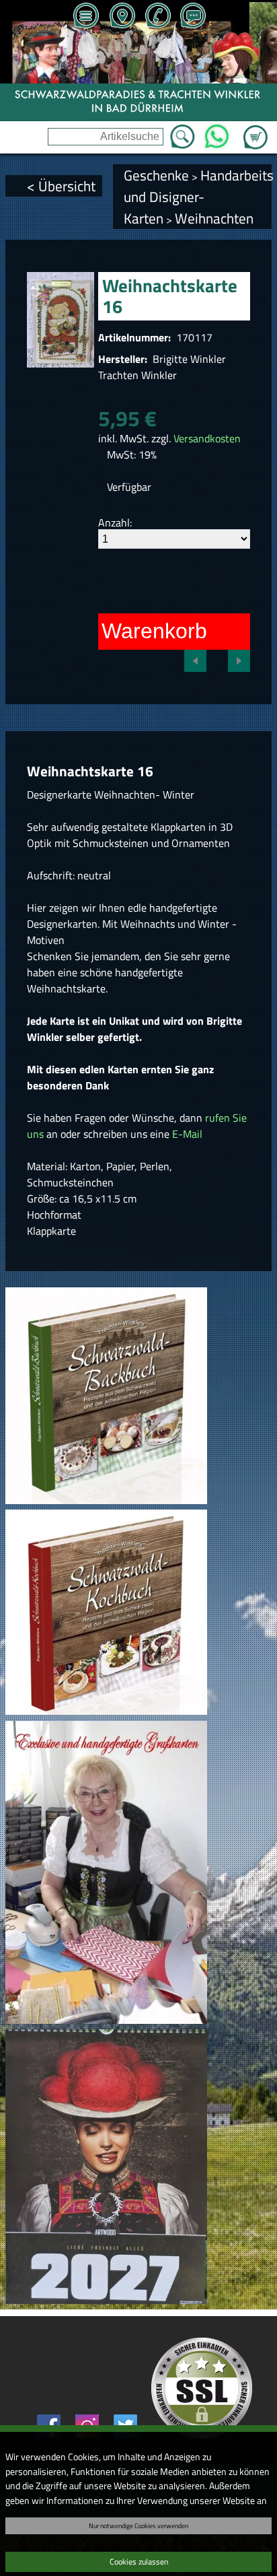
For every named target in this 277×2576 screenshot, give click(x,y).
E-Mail (187, 1134)
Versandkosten (207, 438)
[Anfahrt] (122, 17)
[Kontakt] (193, 17)
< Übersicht (61, 186)
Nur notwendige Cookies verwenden (138, 2526)
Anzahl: (115, 522)
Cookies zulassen (139, 2562)
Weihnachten (214, 218)
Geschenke (156, 175)
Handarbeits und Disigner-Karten (199, 197)
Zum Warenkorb (255, 129)
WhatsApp (217, 133)
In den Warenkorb (121, 631)
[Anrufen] (157, 17)
